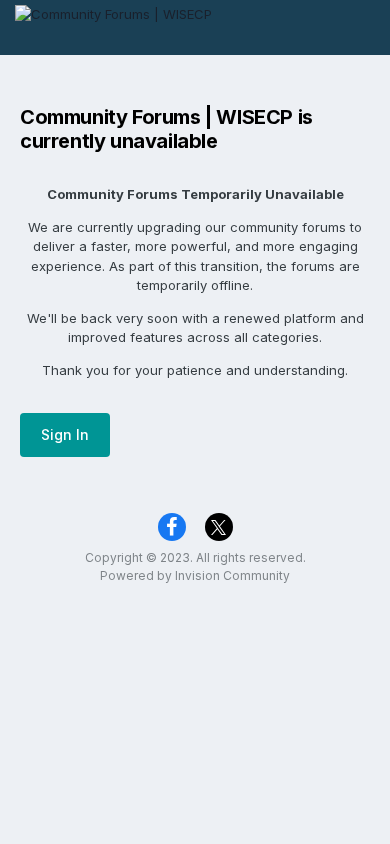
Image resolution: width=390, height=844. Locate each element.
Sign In (65, 434)
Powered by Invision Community (195, 575)
